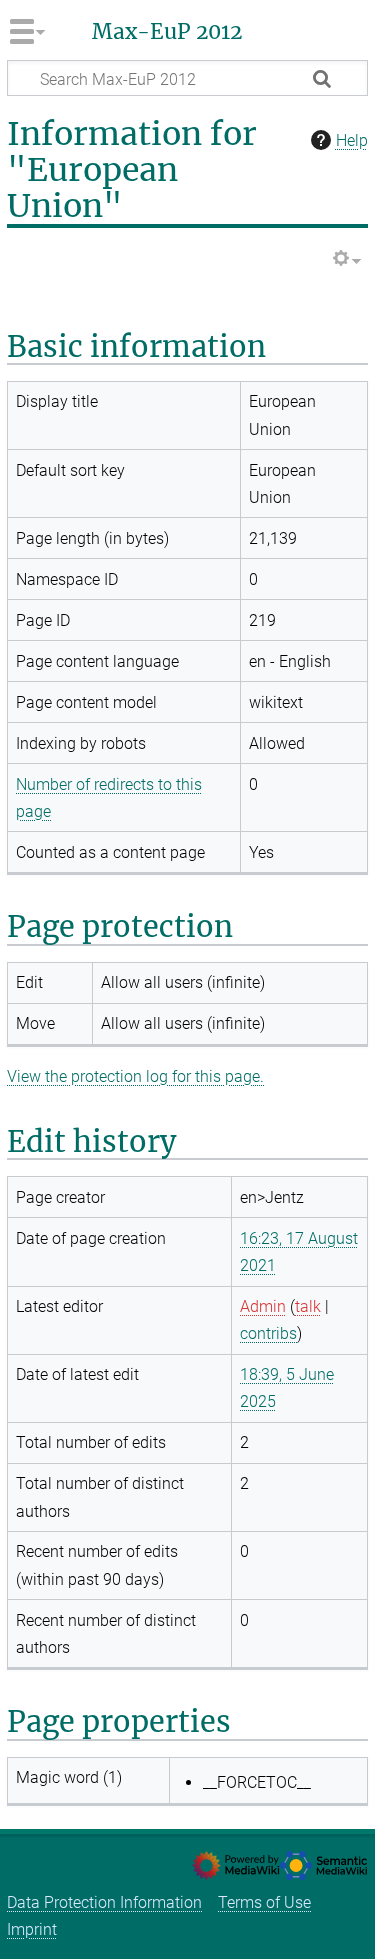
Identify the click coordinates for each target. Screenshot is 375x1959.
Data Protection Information (104, 1902)
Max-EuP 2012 (167, 32)
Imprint (32, 1929)
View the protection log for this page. (135, 1076)
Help (352, 140)
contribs (268, 1333)
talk (308, 1306)
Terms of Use (264, 1902)
